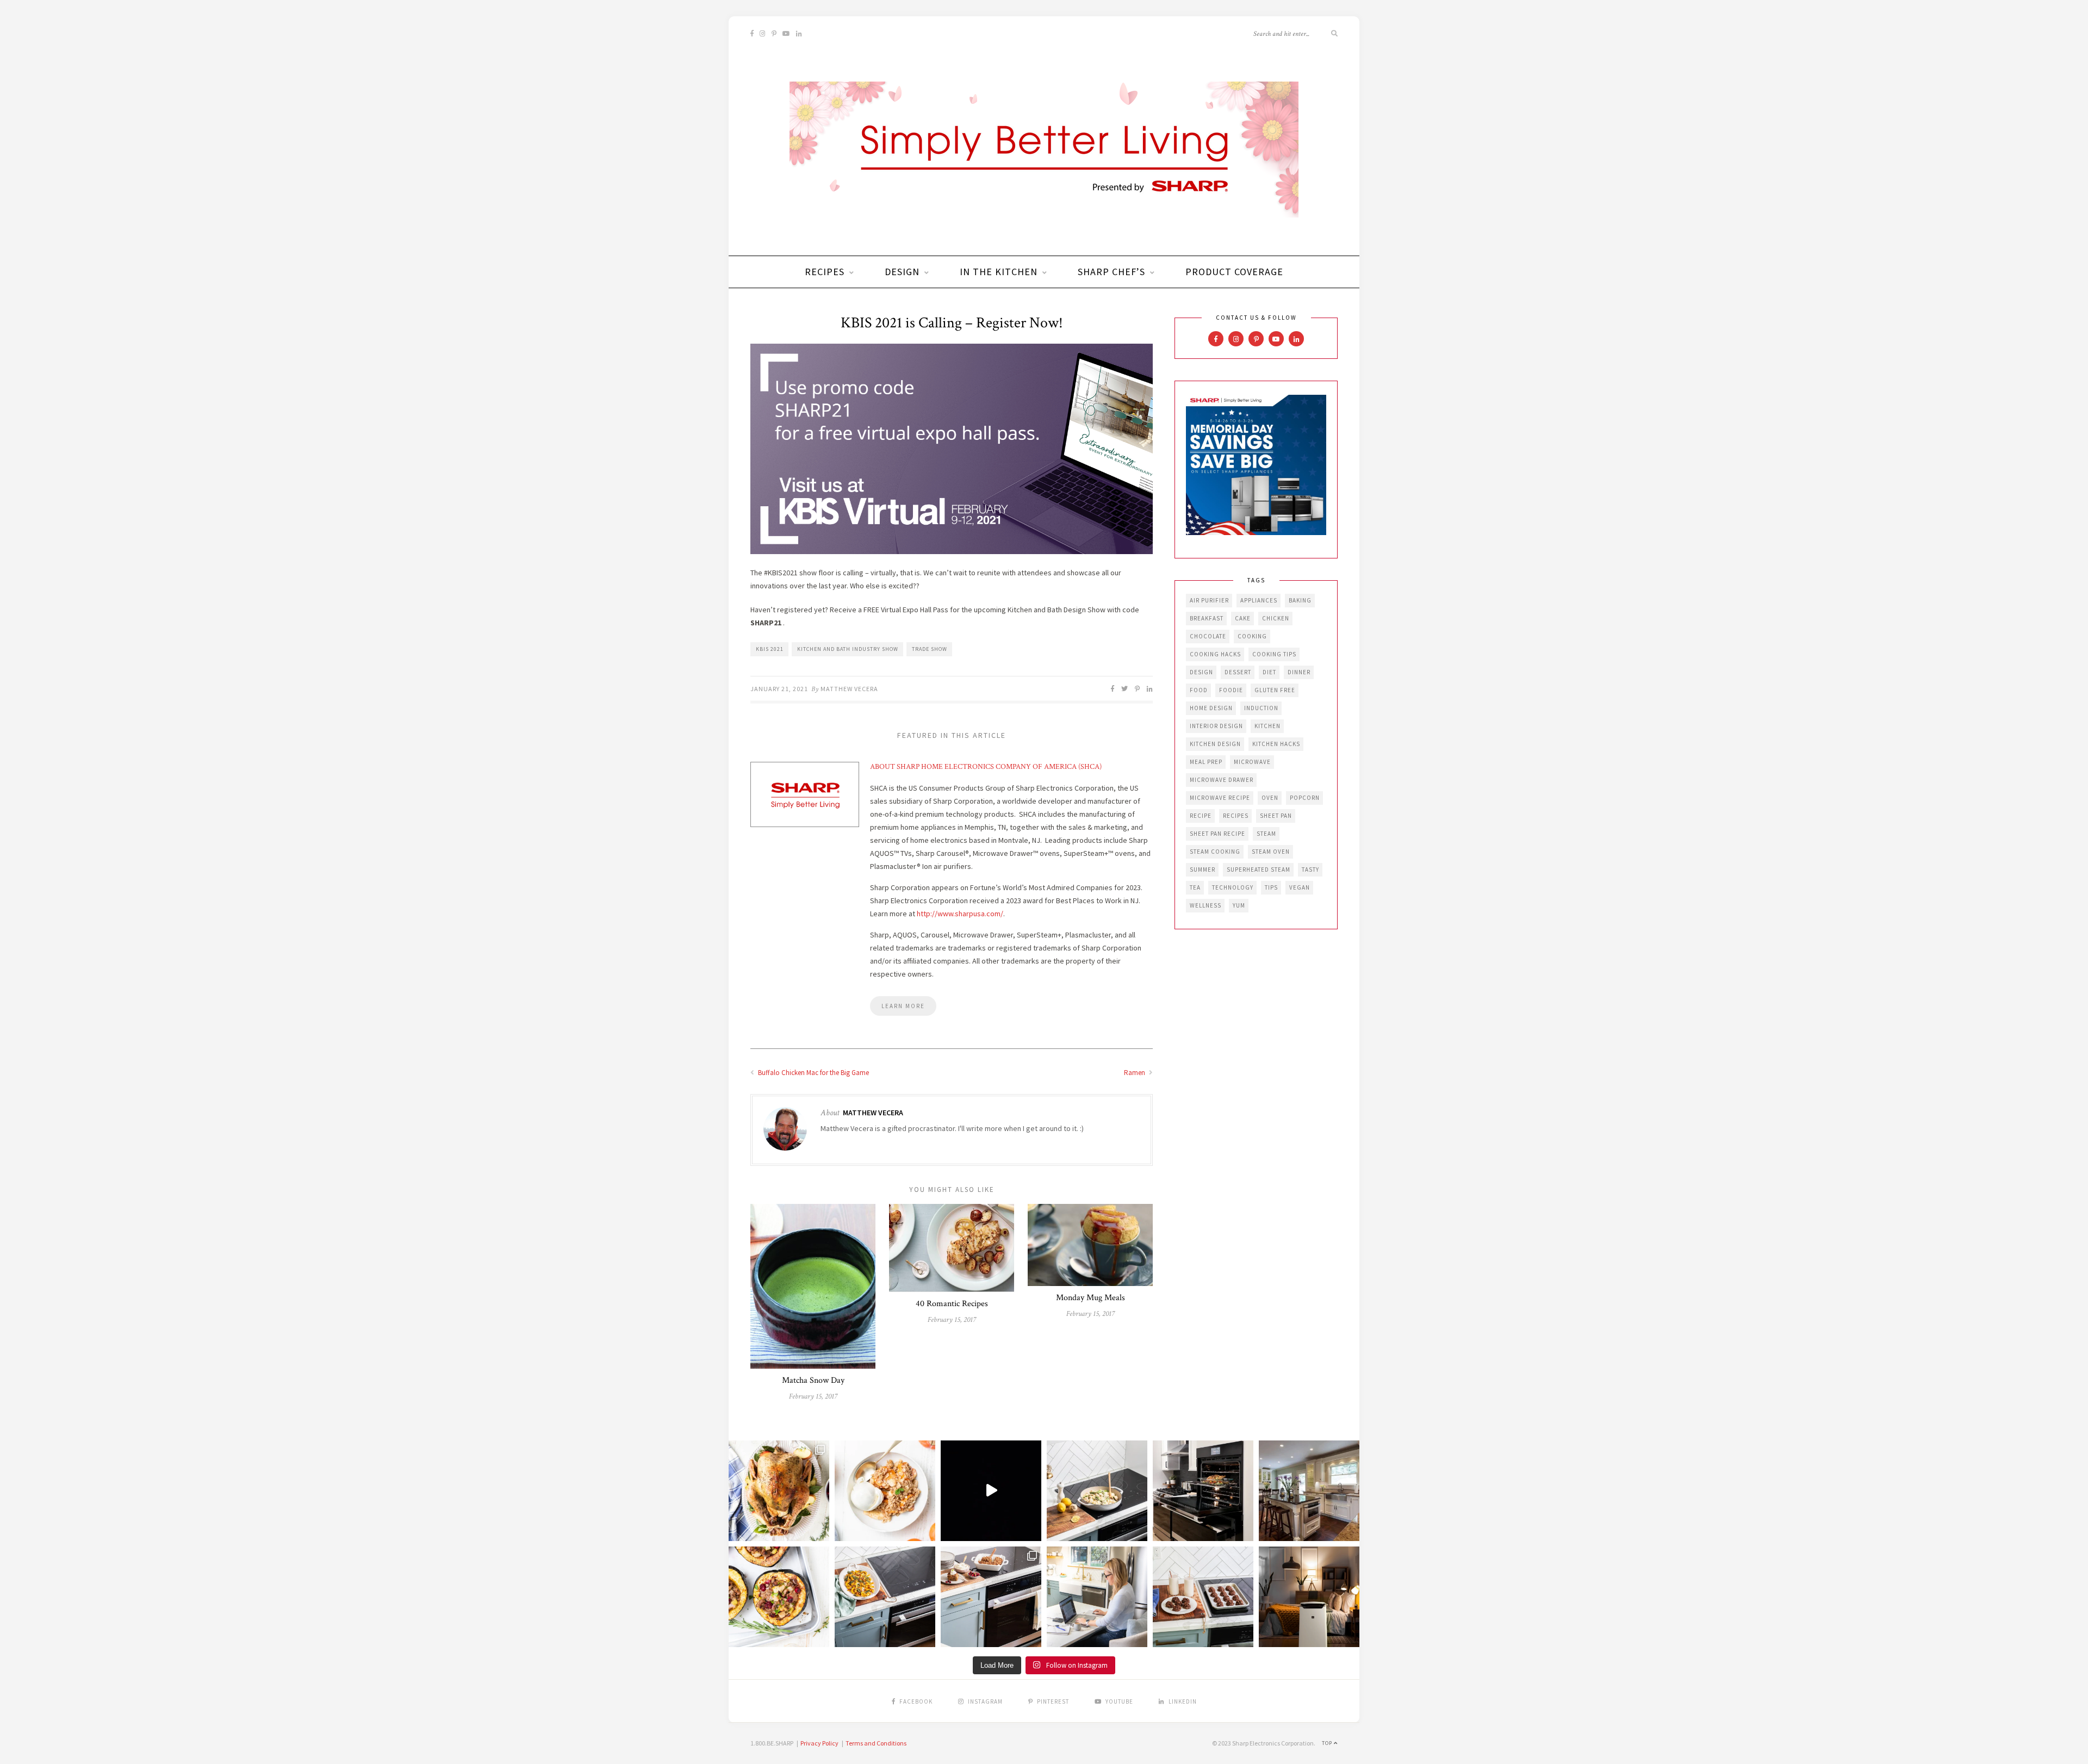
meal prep (1206, 762)
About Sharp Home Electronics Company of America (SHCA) (986, 767)
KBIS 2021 (770, 649)
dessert (1238, 672)
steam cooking (1215, 852)
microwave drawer (1222, 780)
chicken (1276, 618)
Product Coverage (1234, 272)
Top (1328, 1743)
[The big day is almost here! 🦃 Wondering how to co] (779, 1491)
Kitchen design (1215, 744)
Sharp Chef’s (1111, 272)
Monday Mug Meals (1090, 1298)
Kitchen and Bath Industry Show (848, 649)
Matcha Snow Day (813, 1380)
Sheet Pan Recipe (1217, 834)
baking (1300, 600)
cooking (1252, 636)
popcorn (1305, 798)
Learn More (903, 1006)
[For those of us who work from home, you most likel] (1097, 1597)
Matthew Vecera (849, 689)
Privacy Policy (819, 1743)
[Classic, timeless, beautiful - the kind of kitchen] (1309, 1491)
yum (1239, 905)
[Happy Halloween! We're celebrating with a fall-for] (885, 1597)
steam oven (1271, 852)
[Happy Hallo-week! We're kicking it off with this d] (991, 1597)
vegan (1300, 887)
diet (1269, 672)
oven (1270, 798)
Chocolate (1208, 636)
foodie (1231, 690)
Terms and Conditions (876, 1743)
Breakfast (1207, 618)
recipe (1201, 816)
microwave (1252, 762)
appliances (1259, 600)
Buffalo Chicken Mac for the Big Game (813, 1073)
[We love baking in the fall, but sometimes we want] (1203, 1597)
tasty (1310, 869)
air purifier (1209, 600)
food (1199, 690)
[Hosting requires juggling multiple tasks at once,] (1203, 1491)
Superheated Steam (1259, 869)
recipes (1236, 816)
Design (902, 272)
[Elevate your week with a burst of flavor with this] (1097, 1491)
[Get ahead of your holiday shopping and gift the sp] (1309, 1597)
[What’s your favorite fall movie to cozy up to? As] (991, 1491)
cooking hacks (1215, 654)
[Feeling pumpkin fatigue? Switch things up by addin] (779, 1597)
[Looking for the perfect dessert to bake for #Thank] (885, 1491)
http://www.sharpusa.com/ (960, 914)
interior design (1216, 726)
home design (1211, 708)
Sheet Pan (1276, 816)
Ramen (1135, 1073)
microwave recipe (1220, 798)
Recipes (825, 272)
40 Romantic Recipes (952, 1304)
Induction (1261, 708)
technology (1233, 887)
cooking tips (1274, 654)
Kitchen (1267, 726)
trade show (930, 649)
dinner (1299, 672)
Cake (1243, 618)
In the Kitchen (999, 272)
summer (1203, 869)
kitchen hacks (1276, 744)
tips (1271, 887)
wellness (1205, 905)
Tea (1195, 887)
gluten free (1275, 690)
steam (1266, 834)
